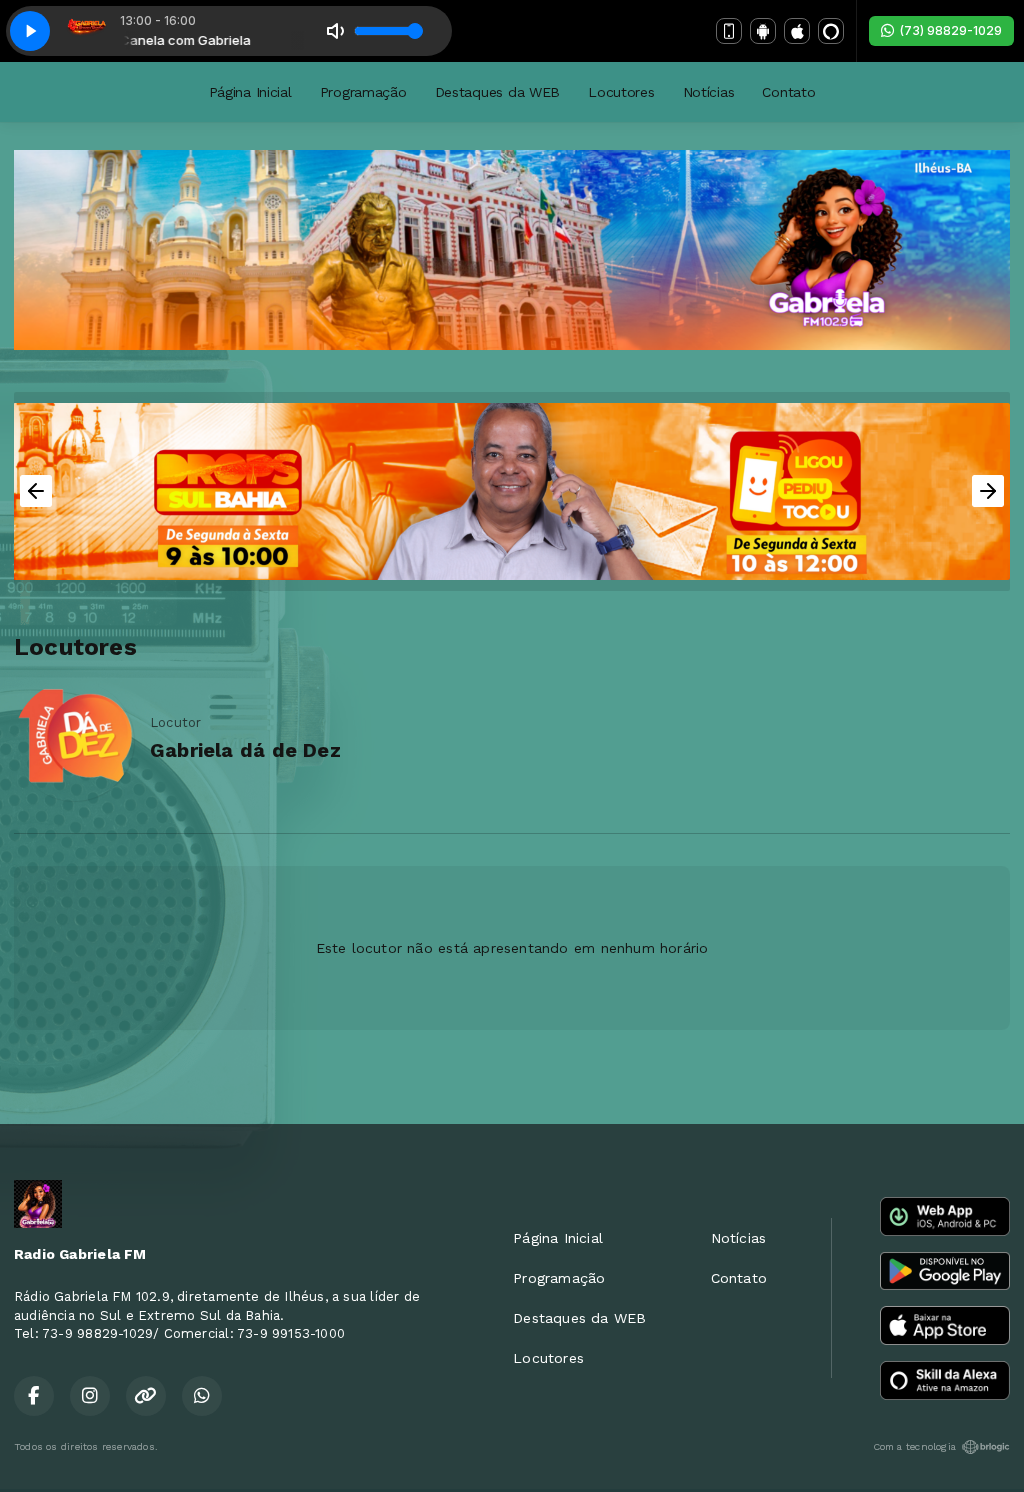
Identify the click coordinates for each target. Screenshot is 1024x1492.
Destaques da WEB (498, 92)
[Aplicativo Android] (763, 31)
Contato (788, 92)
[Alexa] (831, 31)
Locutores (621, 92)
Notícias (709, 92)
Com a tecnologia (914, 1446)
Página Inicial (250, 92)
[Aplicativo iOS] (797, 31)
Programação (363, 92)
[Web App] (729, 31)
